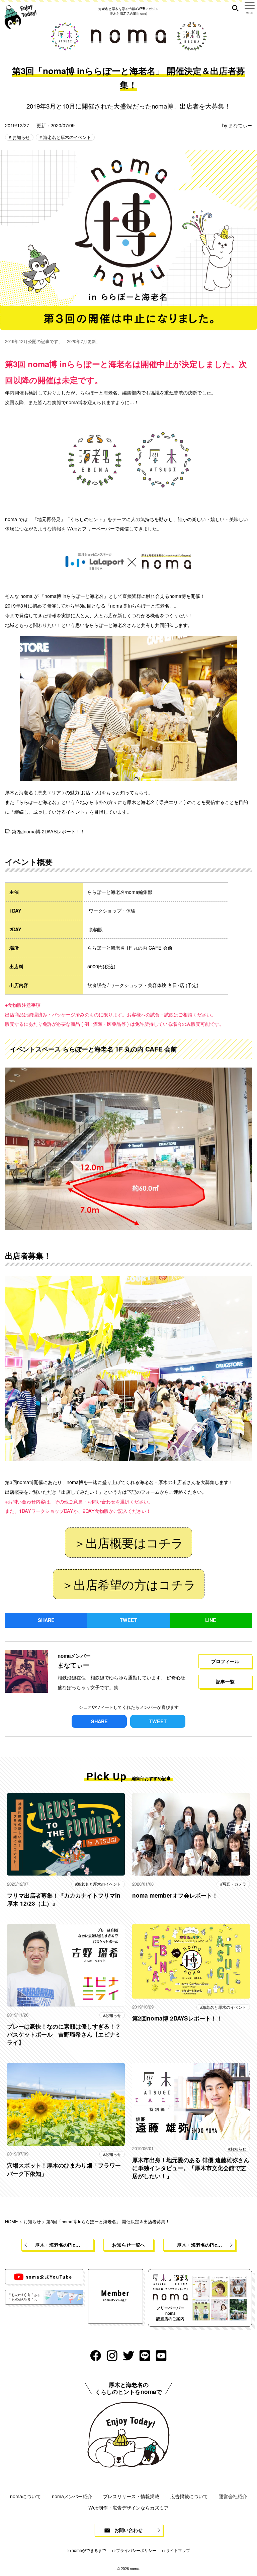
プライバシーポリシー (136, 2550)
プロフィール (225, 1661)
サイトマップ (178, 2550)
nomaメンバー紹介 (72, 2496)
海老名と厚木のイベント (66, 137)
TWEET (128, 1620)
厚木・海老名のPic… (58, 2245)
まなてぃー (240, 125)
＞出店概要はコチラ (128, 1542)
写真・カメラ (234, 1884)
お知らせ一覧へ (128, 2245)
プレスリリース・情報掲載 (131, 2496)
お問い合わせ (128, 2530)
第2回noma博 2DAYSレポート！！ (48, 831)
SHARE (46, 1620)
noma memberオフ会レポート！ (175, 1895)
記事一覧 (225, 1681)
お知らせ (20, 137)
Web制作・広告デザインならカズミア (128, 2507)
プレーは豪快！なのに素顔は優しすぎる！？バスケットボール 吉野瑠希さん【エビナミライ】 (64, 2034)
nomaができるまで (89, 2550)
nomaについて (25, 2496)
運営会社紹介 (233, 2496)
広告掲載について (189, 2496)
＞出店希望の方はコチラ (129, 1584)
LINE (211, 1620)
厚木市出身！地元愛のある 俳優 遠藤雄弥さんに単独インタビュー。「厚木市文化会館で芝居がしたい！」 (191, 2168)
